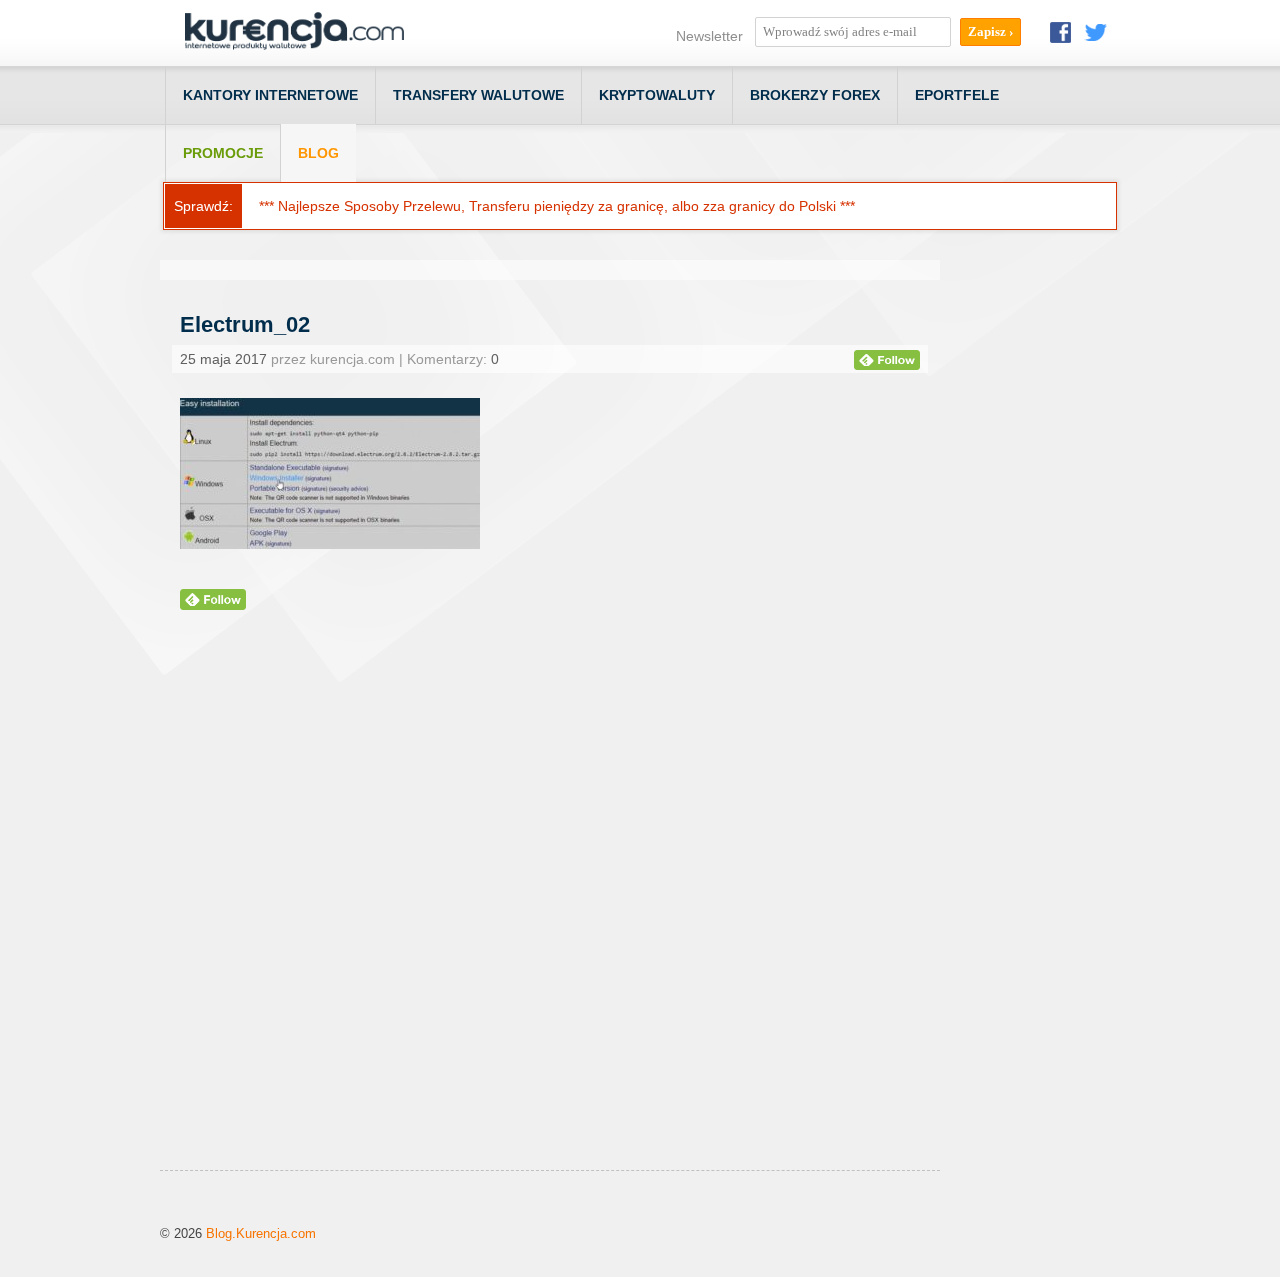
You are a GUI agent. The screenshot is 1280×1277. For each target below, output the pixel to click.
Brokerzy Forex (815, 95)
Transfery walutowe (478, 95)
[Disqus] (550, 915)
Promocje (223, 153)
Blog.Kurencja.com (261, 1233)
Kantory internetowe (270, 95)
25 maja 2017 (223, 359)
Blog (318, 153)
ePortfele (957, 95)
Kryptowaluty (657, 95)
